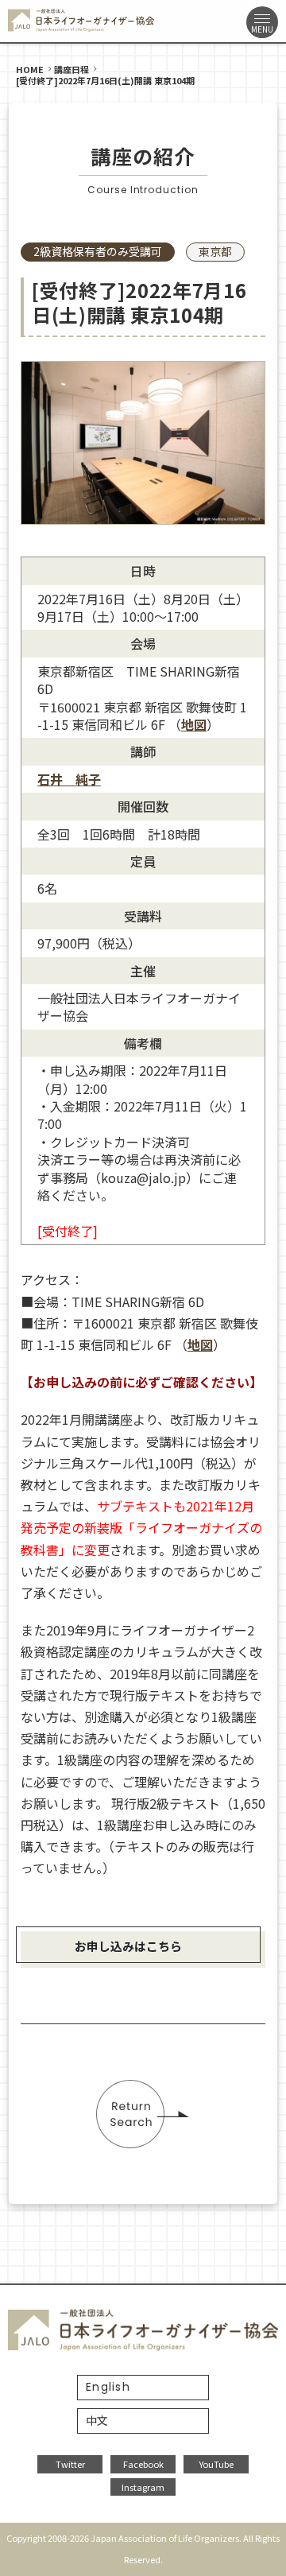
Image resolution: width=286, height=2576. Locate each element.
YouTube (216, 2464)
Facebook (143, 2464)
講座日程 (71, 69)
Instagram (143, 2487)
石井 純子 (69, 779)
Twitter (70, 2464)
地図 (194, 724)
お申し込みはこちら (128, 1946)
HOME (30, 69)
